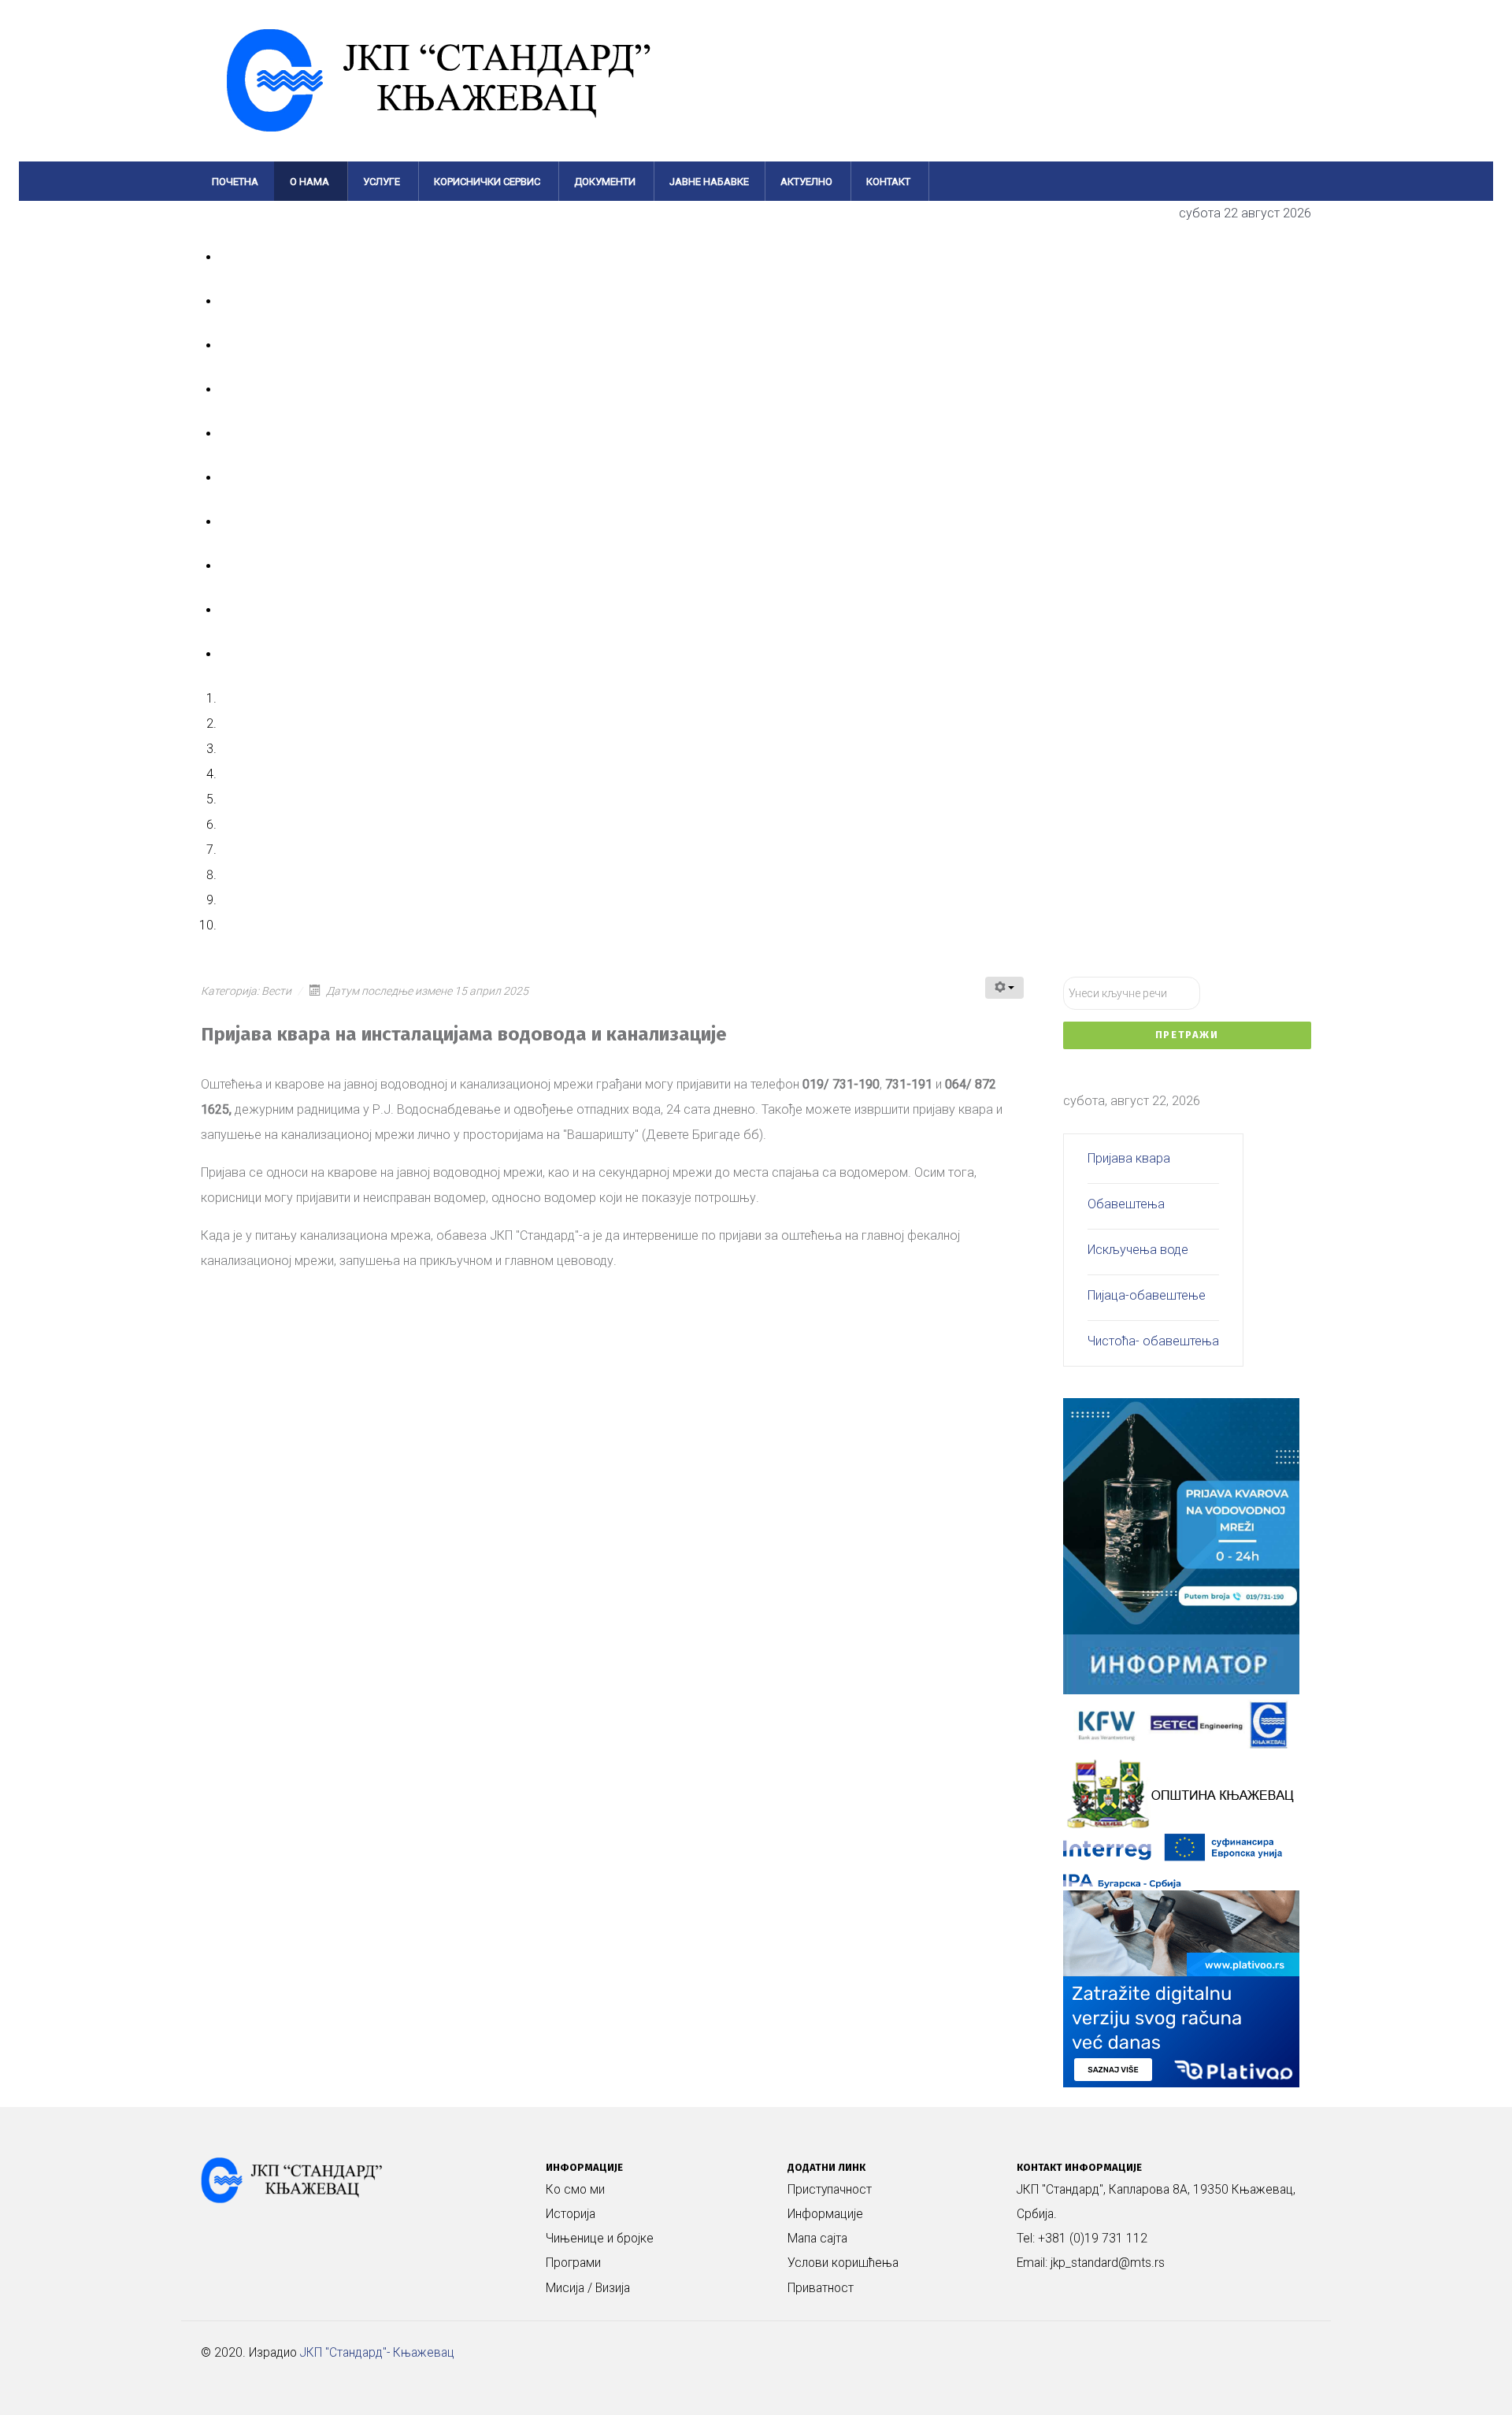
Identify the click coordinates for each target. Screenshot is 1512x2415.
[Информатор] (1181, 1663)
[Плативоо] (1181, 1988)
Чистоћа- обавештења (1153, 1341)
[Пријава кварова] (1181, 1515)
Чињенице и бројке (600, 2239)
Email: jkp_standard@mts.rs (1091, 2263)
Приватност (821, 2288)
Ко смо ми (575, 2190)
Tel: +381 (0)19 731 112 (1082, 2239)
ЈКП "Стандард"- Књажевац (377, 2353)
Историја (571, 2214)
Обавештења (1126, 1204)
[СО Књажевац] (1181, 1793)
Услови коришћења (843, 2263)
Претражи (1187, 1035)
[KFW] (1181, 1723)
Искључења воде (1138, 1250)
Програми (573, 2263)
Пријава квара (1129, 1158)
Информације (825, 2214)
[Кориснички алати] (1004, 988)
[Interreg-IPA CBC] (1181, 1861)
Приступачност (830, 2190)
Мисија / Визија (588, 2288)
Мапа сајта (817, 2239)
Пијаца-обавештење (1147, 1295)
